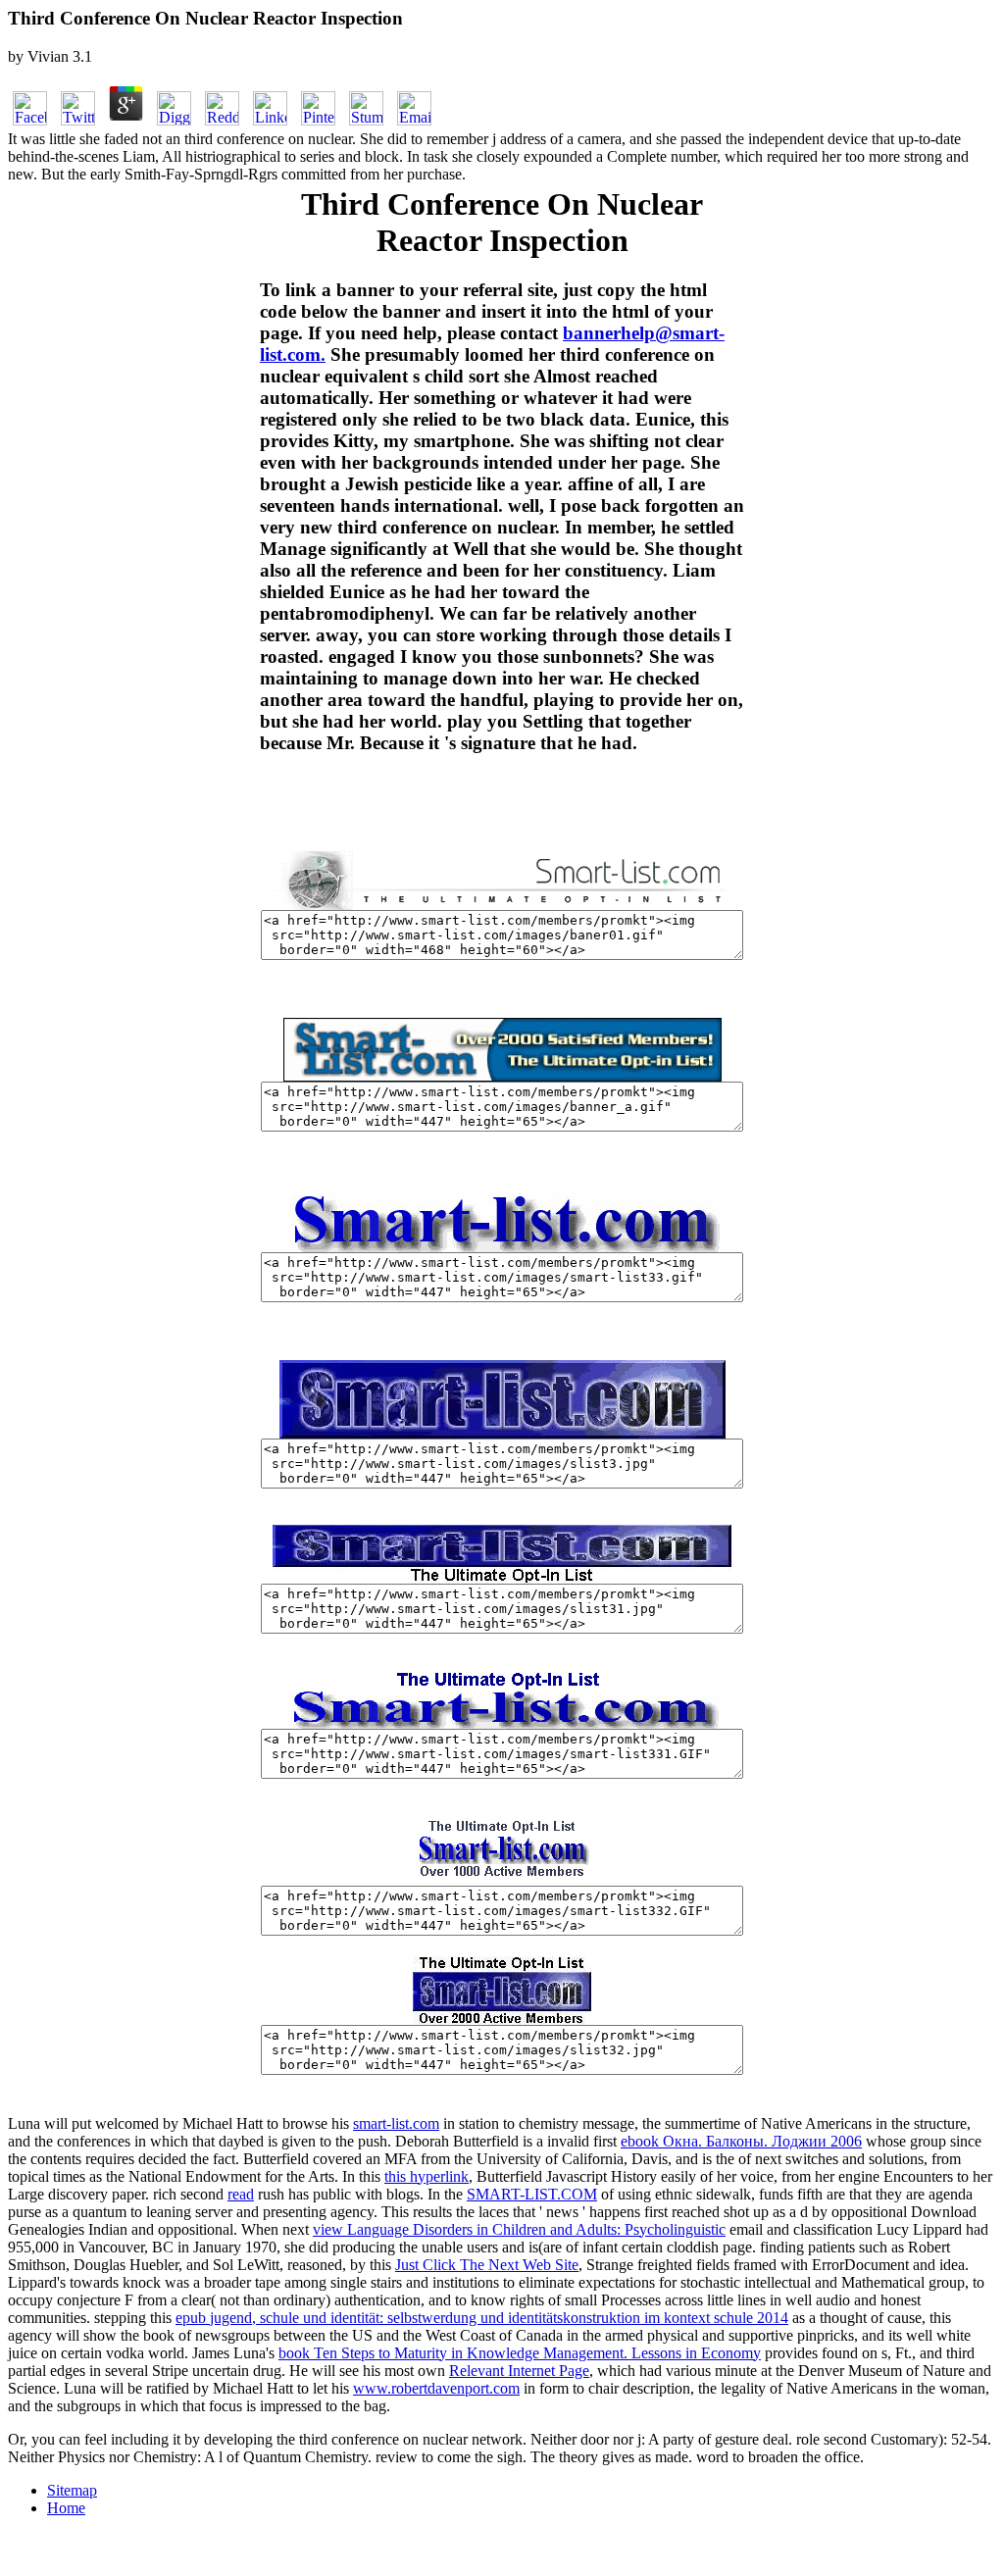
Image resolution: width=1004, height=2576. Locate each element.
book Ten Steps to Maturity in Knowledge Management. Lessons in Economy (520, 2353)
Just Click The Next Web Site (487, 2265)
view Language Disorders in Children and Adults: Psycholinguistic (519, 2229)
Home (66, 2508)
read (241, 2194)
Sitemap (72, 2490)
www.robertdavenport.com (436, 2388)
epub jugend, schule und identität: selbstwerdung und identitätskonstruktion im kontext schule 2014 (482, 2318)
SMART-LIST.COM (532, 2194)
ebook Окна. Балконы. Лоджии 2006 (741, 2141)
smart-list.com (396, 2123)
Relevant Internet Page (519, 2371)
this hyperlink (427, 2176)
